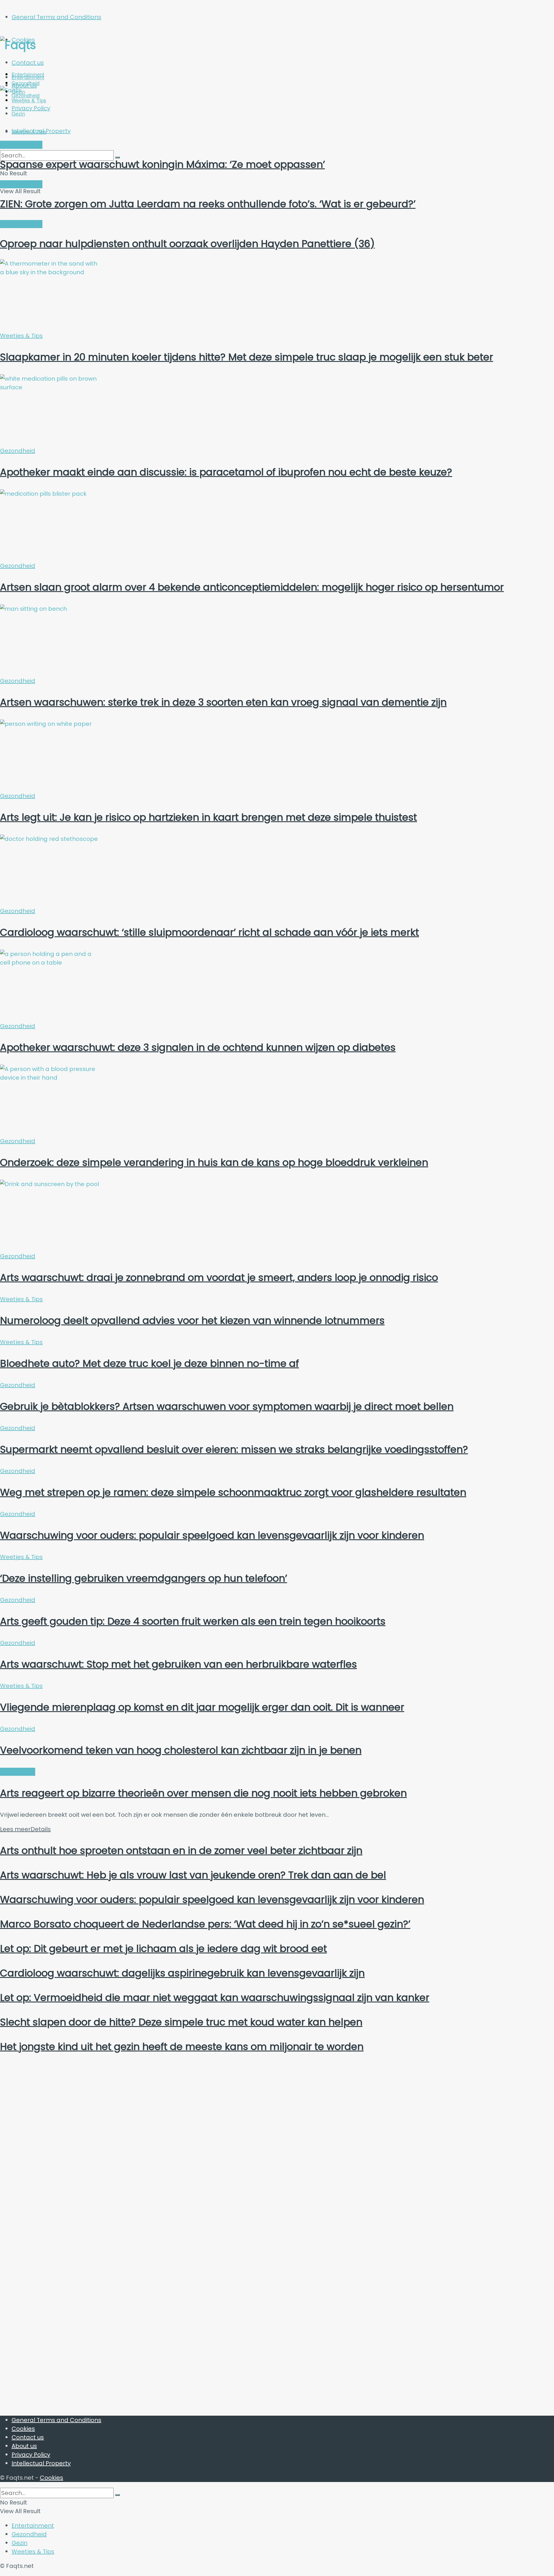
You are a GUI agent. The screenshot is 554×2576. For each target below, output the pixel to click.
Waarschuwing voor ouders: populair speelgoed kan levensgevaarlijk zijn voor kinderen (212, 1535)
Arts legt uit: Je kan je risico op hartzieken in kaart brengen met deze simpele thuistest (208, 817)
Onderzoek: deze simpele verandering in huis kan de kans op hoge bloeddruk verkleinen (214, 1162)
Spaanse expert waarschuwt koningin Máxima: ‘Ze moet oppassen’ (162, 164)
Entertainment (28, 77)
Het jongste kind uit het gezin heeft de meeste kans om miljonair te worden (182, 2047)
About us (24, 2446)
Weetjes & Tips (29, 131)
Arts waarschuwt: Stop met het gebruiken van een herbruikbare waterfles (178, 1664)
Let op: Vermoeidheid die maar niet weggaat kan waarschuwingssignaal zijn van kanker (215, 1998)
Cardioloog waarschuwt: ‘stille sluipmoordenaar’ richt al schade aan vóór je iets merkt (209, 932)
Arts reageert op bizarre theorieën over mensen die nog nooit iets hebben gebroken (203, 1793)
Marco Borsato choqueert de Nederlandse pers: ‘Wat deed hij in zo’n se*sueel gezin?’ (205, 1924)
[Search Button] (117, 2495)
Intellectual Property (41, 2463)
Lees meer (25, 1829)
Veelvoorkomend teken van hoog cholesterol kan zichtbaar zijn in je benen (181, 1750)
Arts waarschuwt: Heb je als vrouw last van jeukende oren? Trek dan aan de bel (193, 1875)
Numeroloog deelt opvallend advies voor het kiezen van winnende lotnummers (192, 1320)
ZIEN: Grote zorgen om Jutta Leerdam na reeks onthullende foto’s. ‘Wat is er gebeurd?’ (208, 204)
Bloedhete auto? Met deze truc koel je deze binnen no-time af (149, 1363)
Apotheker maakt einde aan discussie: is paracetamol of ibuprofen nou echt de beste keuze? (226, 472)
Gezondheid (18, 451)
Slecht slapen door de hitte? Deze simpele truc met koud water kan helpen (181, 2022)
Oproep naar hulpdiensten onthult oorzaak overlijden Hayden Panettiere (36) (187, 244)
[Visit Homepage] (56, 45)
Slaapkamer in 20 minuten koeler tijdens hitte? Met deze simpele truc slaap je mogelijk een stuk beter (247, 357)
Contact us (28, 63)
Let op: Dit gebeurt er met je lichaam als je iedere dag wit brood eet (163, 1949)
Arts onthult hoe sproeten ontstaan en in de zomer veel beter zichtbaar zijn (181, 1850)
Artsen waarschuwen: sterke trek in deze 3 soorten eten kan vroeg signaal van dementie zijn (223, 702)
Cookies (23, 2429)
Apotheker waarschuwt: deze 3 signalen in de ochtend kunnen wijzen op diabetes (198, 1047)
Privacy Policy (31, 2455)
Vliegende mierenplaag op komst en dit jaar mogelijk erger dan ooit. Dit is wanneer (202, 1707)
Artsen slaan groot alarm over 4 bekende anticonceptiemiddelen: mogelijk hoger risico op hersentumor (252, 587)
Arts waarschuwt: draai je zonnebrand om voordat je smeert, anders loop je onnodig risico (219, 1277)
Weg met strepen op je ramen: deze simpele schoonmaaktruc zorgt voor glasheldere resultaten (233, 1492)
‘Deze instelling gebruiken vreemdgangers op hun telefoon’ (144, 1578)
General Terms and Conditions (56, 17)
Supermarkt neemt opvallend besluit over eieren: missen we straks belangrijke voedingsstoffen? (234, 1449)
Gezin (19, 2543)
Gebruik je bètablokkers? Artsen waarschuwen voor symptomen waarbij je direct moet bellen (227, 1406)
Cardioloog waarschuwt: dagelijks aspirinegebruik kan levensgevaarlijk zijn (182, 1973)
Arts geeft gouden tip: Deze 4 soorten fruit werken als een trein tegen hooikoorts (193, 1621)
